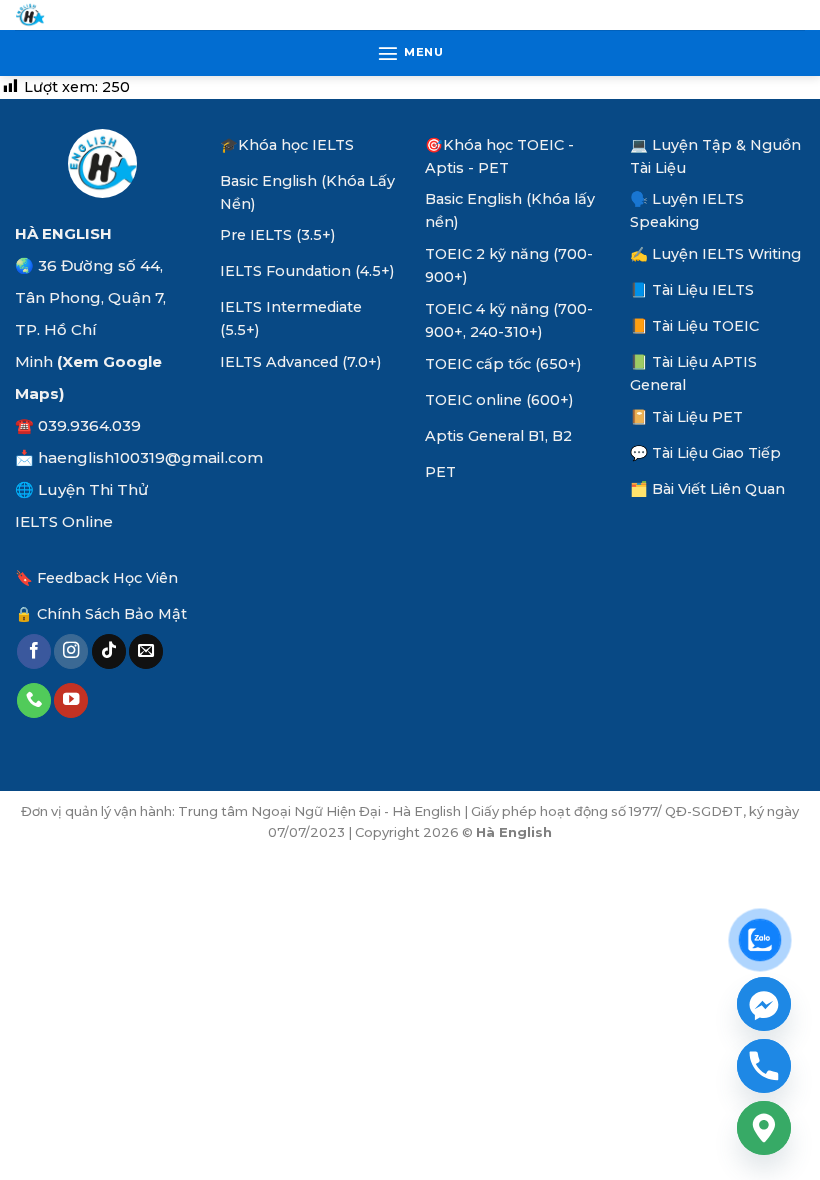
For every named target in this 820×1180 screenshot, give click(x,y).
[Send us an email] (146, 651)
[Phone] (764, 1066)
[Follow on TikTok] (109, 651)
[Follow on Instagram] (71, 651)
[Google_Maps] (764, 1128)
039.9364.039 (89, 425)
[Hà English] (30, 15)
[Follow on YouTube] (71, 700)
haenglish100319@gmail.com (150, 457)
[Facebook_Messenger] (764, 1004)
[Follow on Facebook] (34, 651)
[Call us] (34, 700)
